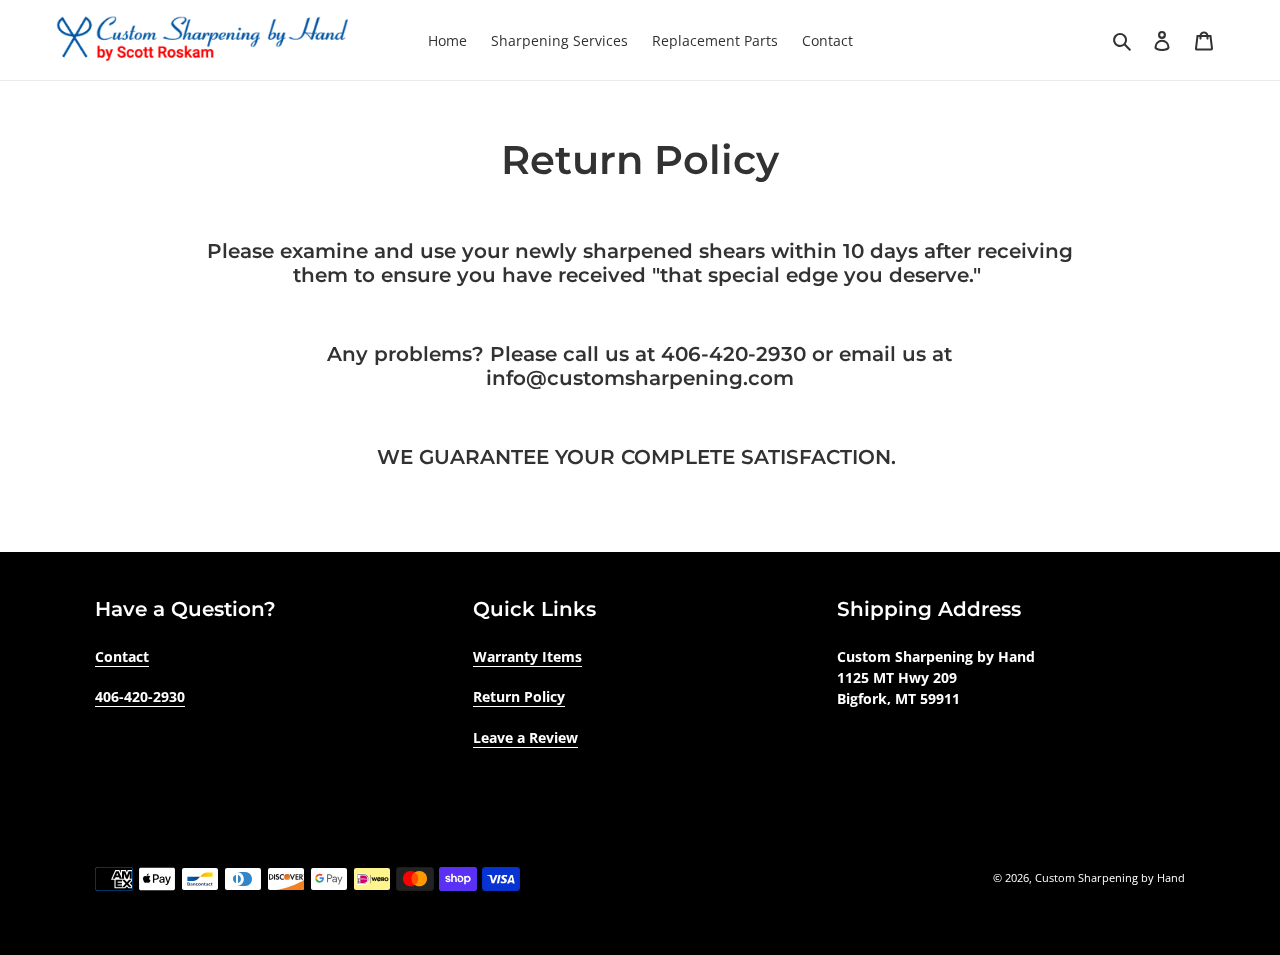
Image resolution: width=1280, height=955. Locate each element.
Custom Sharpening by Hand (1110, 877)
